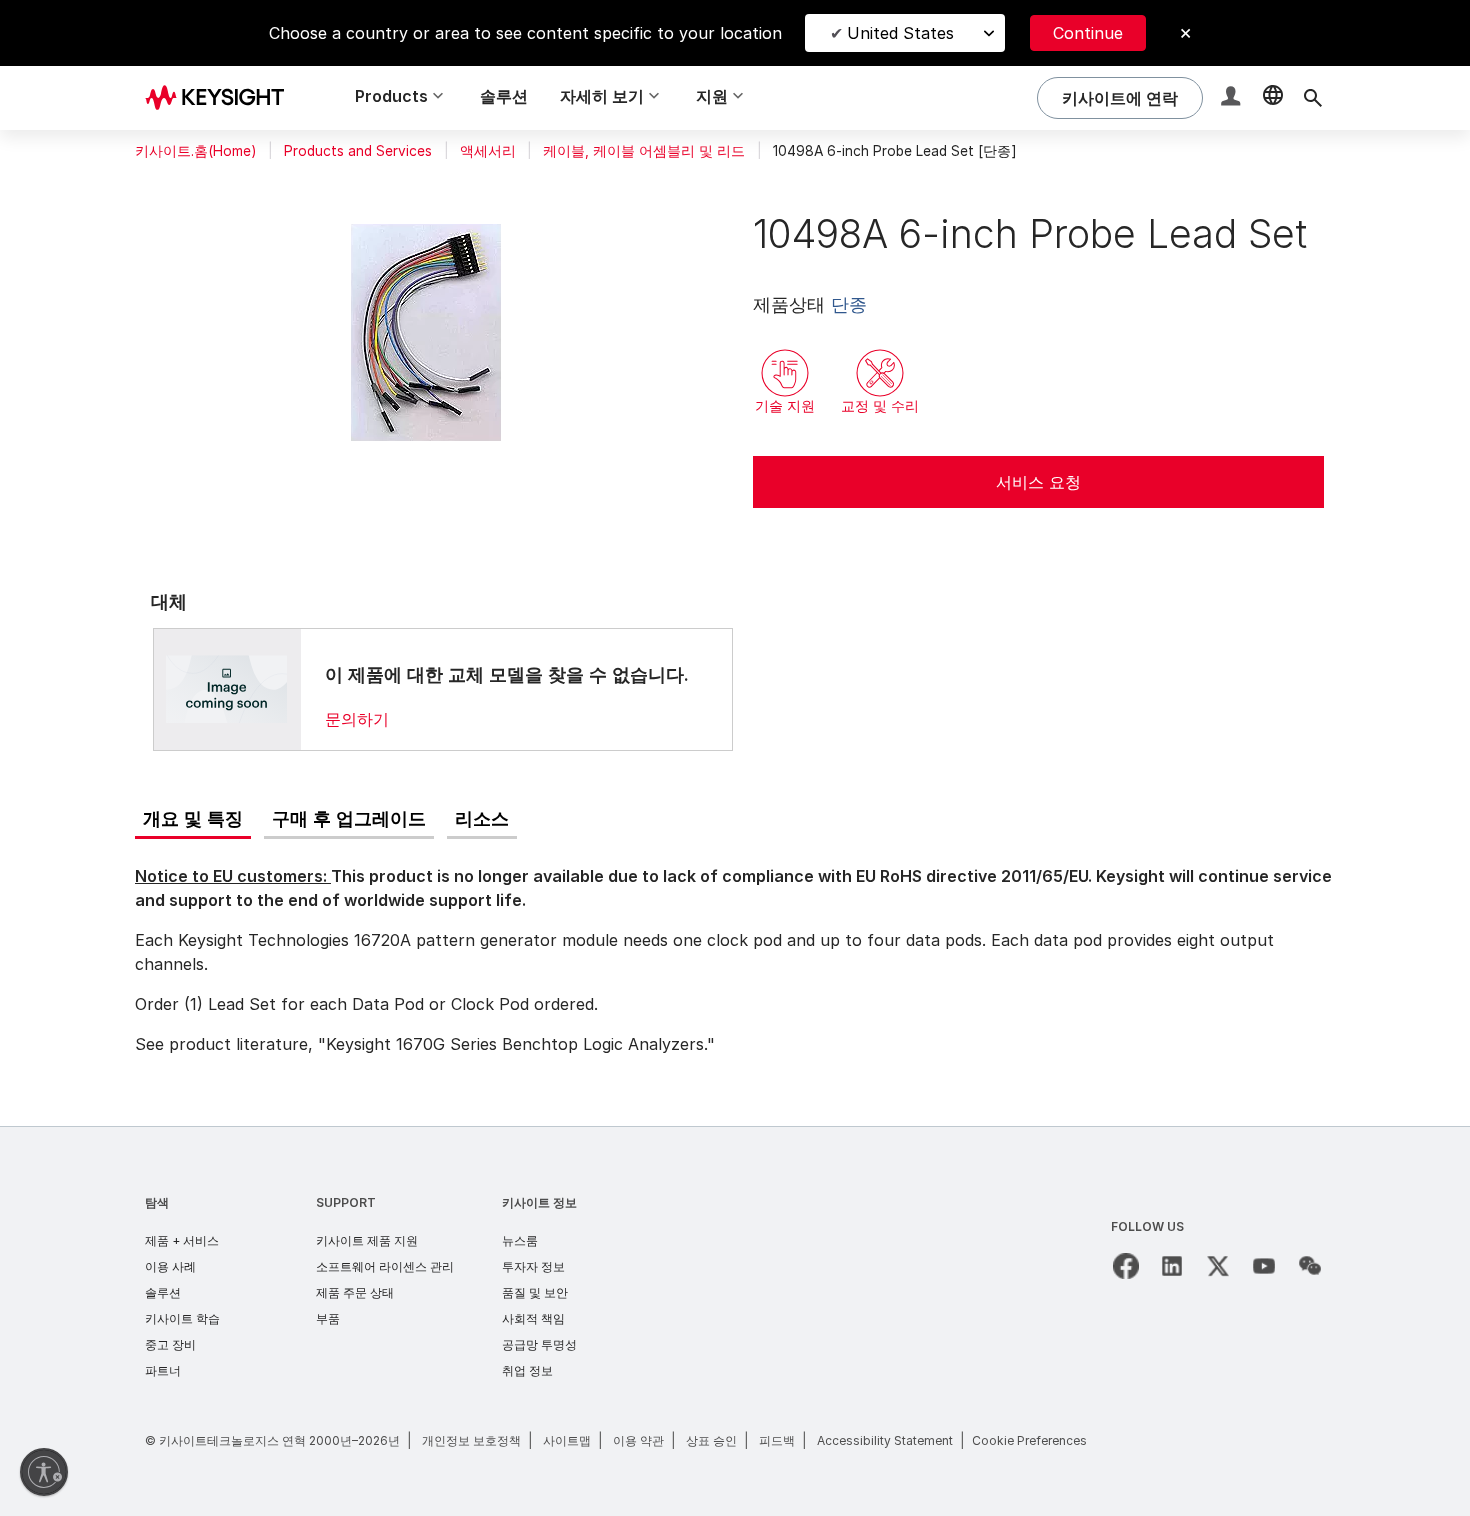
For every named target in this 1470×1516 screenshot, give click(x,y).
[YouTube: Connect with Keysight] (1264, 1266)
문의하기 (357, 719)
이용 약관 (638, 1440)
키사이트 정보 (539, 1202)
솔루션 (504, 96)
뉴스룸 (520, 1240)
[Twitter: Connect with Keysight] (1218, 1266)
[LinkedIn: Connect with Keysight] (1172, 1266)
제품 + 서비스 (182, 1240)
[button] (1233, 98)
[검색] (1313, 98)
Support (346, 1202)
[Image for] (227, 689)
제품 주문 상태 (355, 1292)
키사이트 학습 (182, 1318)
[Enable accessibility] (44, 1472)
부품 (328, 1318)
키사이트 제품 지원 (367, 1240)
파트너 (163, 1370)
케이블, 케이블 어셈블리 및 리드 (644, 151)
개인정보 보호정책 (471, 1440)
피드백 (777, 1440)
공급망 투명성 (539, 1344)
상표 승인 (711, 1440)
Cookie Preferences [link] (1029, 1440)
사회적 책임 (533, 1318)
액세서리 (488, 151)
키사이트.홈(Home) (195, 151)
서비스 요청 (1038, 482)
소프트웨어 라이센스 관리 (385, 1266)
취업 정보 (527, 1370)
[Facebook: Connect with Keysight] (1126, 1266)
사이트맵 (567, 1440)
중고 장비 (170, 1344)
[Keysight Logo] (222, 98)
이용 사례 (170, 1266)
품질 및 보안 (535, 1292)
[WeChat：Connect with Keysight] (1310, 1266)
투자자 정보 (533, 1266)
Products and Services (358, 151)
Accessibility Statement (885, 1440)
